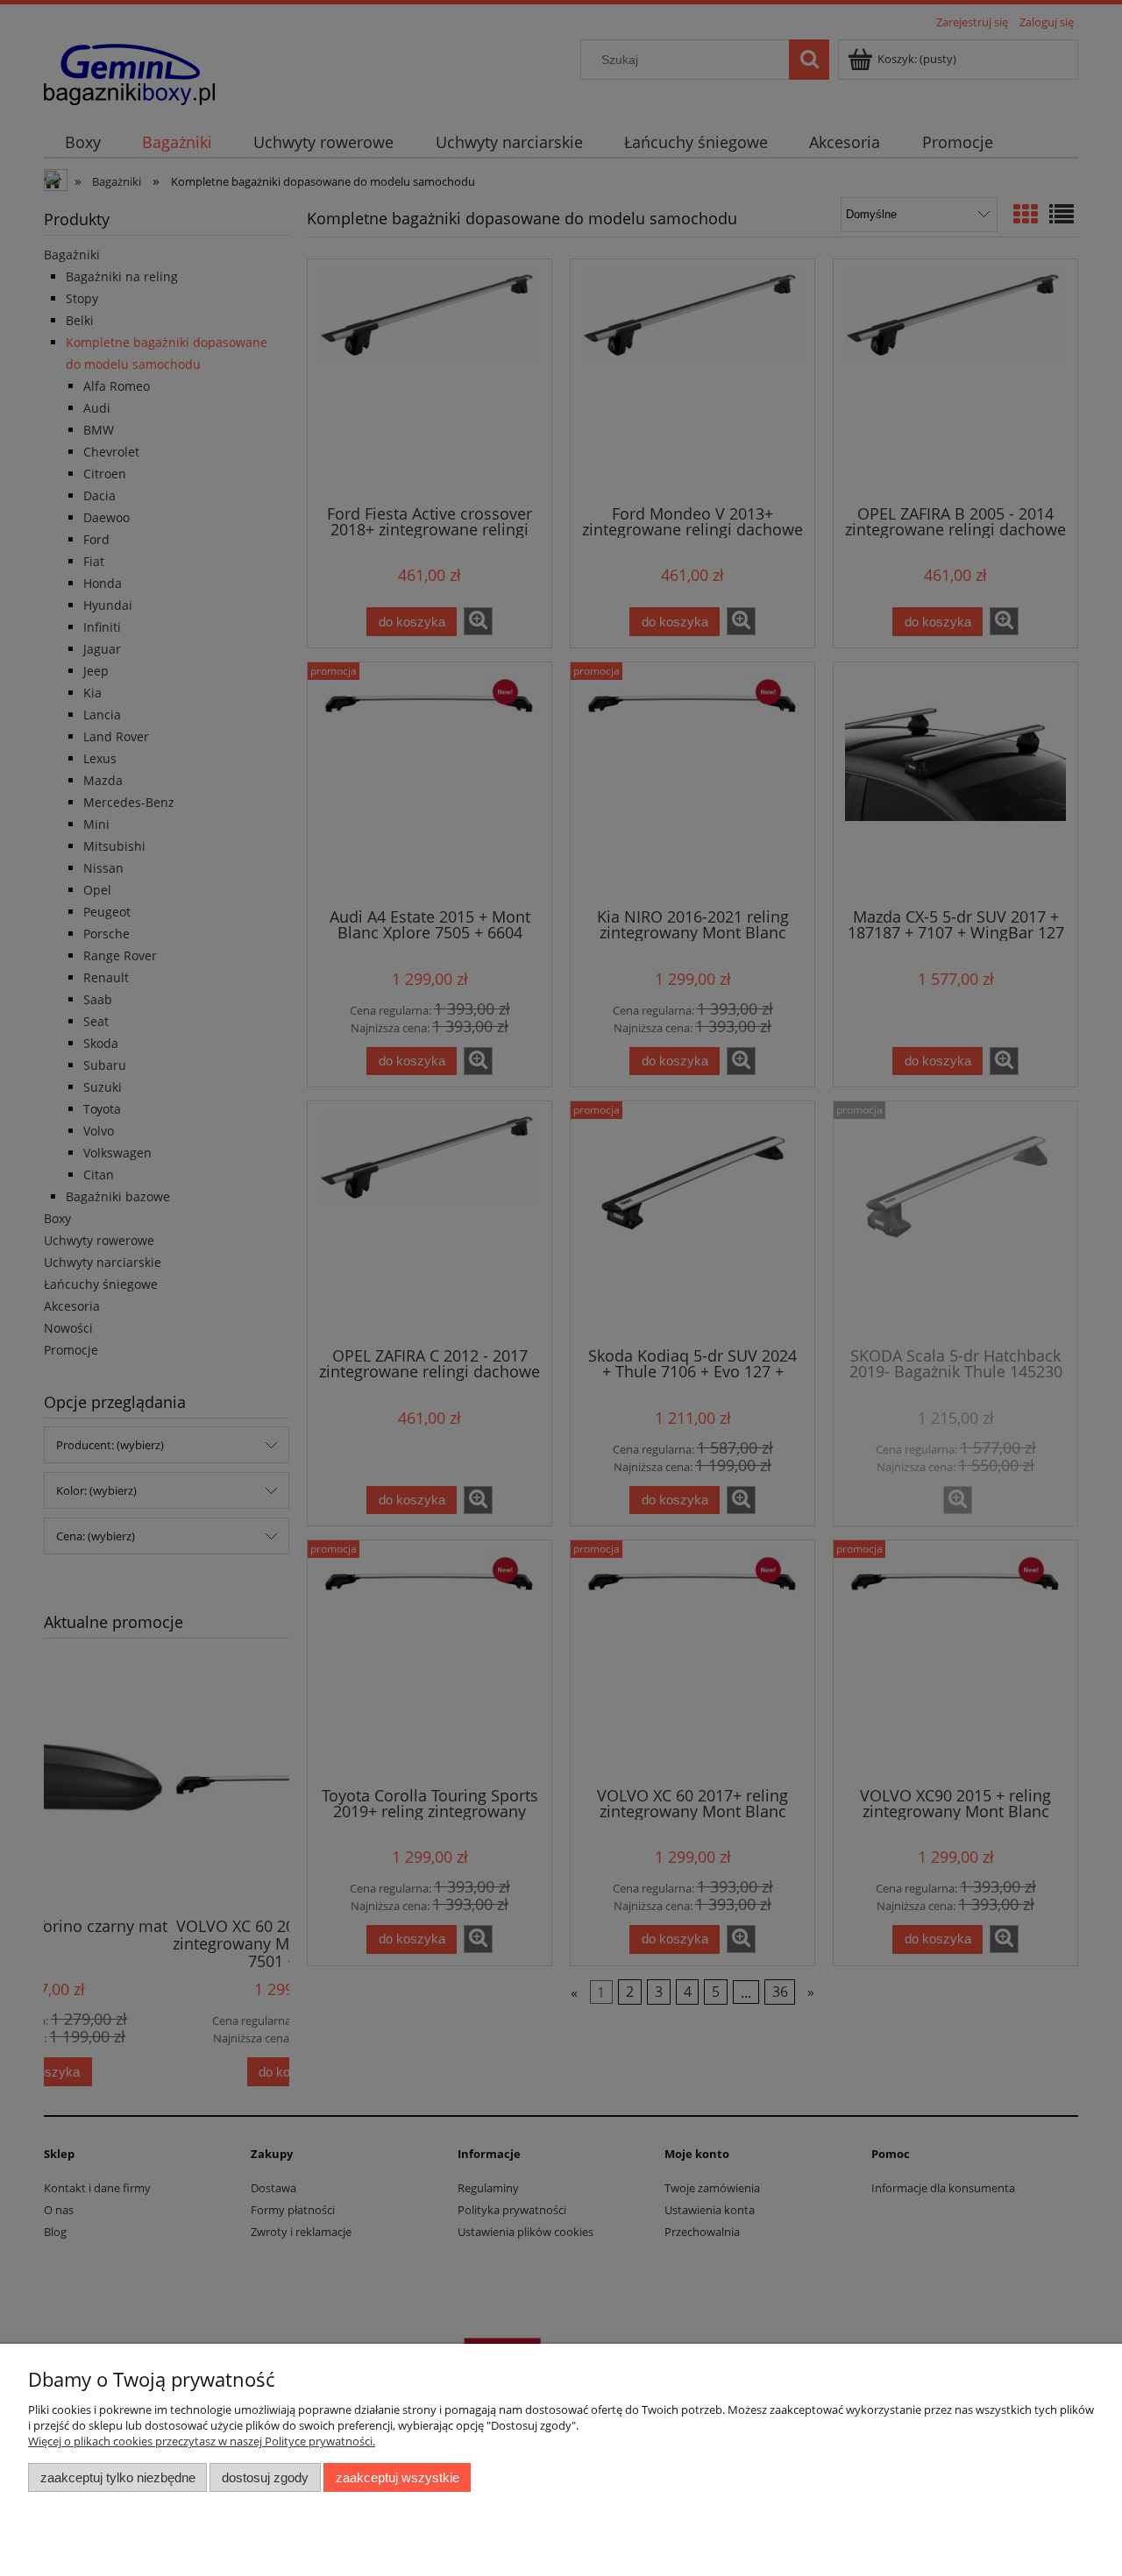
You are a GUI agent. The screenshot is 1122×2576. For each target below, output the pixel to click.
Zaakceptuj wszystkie (398, 2477)
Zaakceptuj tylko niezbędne (118, 2477)
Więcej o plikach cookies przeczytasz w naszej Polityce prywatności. (202, 2441)
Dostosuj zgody (265, 2477)
